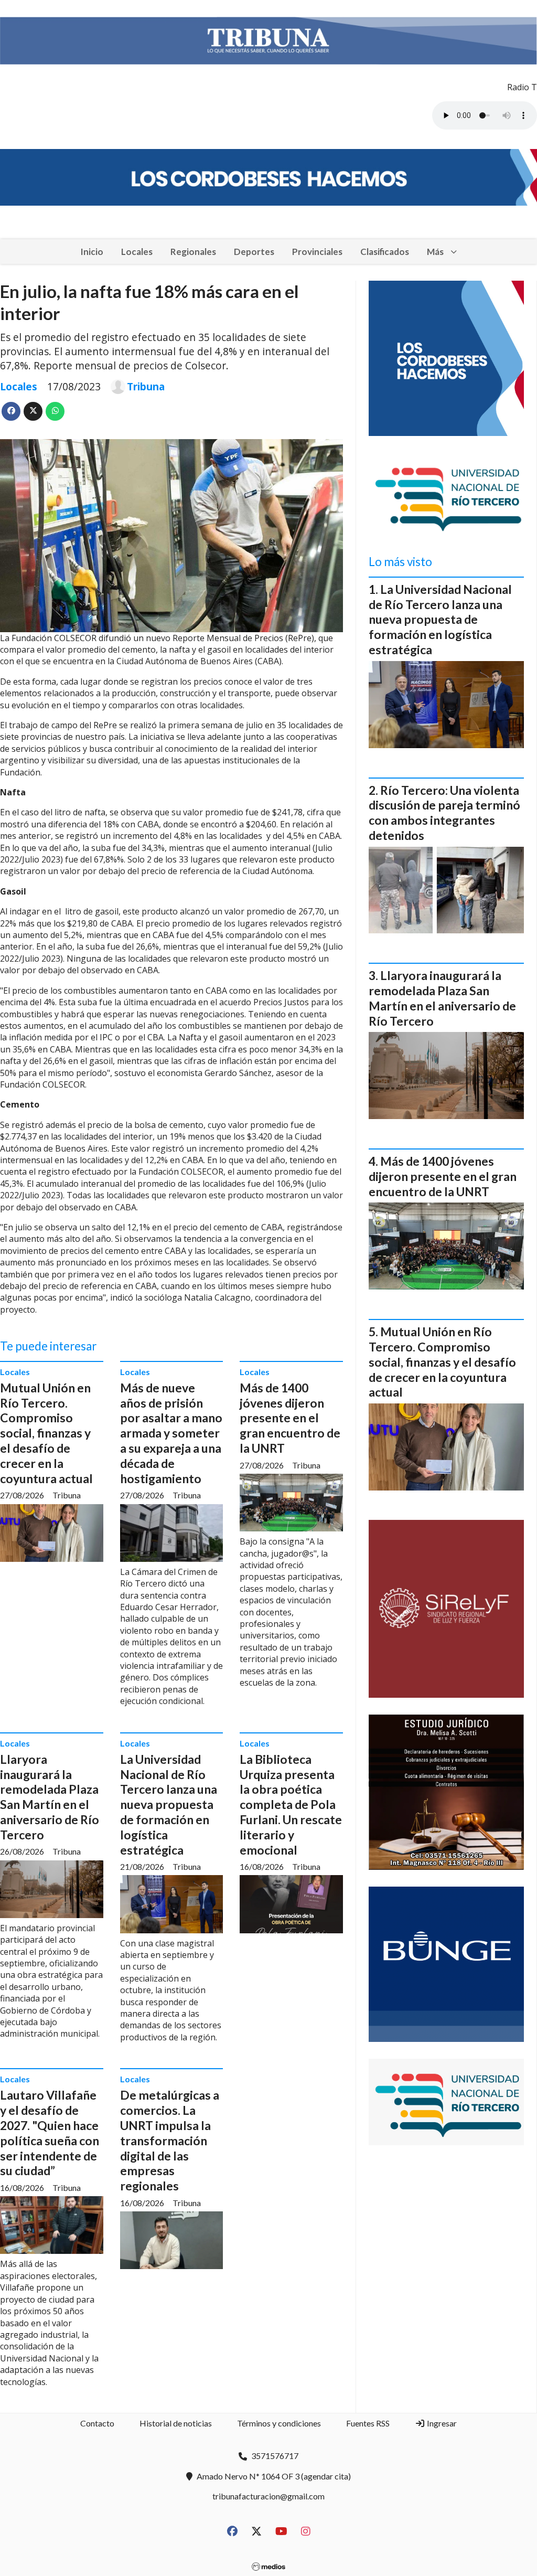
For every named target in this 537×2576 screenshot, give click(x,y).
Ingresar (441, 2423)
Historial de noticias (176, 2423)
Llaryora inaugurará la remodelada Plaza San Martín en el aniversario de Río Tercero (50, 1797)
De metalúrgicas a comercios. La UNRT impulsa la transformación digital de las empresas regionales (170, 2140)
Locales (137, 252)
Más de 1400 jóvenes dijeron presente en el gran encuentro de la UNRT (290, 1418)
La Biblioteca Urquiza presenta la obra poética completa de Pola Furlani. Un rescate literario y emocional (291, 1805)
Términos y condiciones (279, 2423)
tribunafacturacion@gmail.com (268, 2496)
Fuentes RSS (368, 2423)
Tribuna (146, 387)
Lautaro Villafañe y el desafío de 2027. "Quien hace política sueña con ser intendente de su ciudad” (50, 2133)
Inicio (92, 252)
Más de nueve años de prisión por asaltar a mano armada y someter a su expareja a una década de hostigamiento (171, 1433)
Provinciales (317, 252)
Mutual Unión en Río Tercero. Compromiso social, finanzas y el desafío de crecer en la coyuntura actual (46, 1433)
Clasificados (385, 252)
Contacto (97, 2423)
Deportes (254, 252)
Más (435, 252)
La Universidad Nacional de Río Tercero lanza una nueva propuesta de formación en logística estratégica (169, 1805)
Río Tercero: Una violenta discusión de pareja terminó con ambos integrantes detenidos (444, 813)
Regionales (193, 252)
